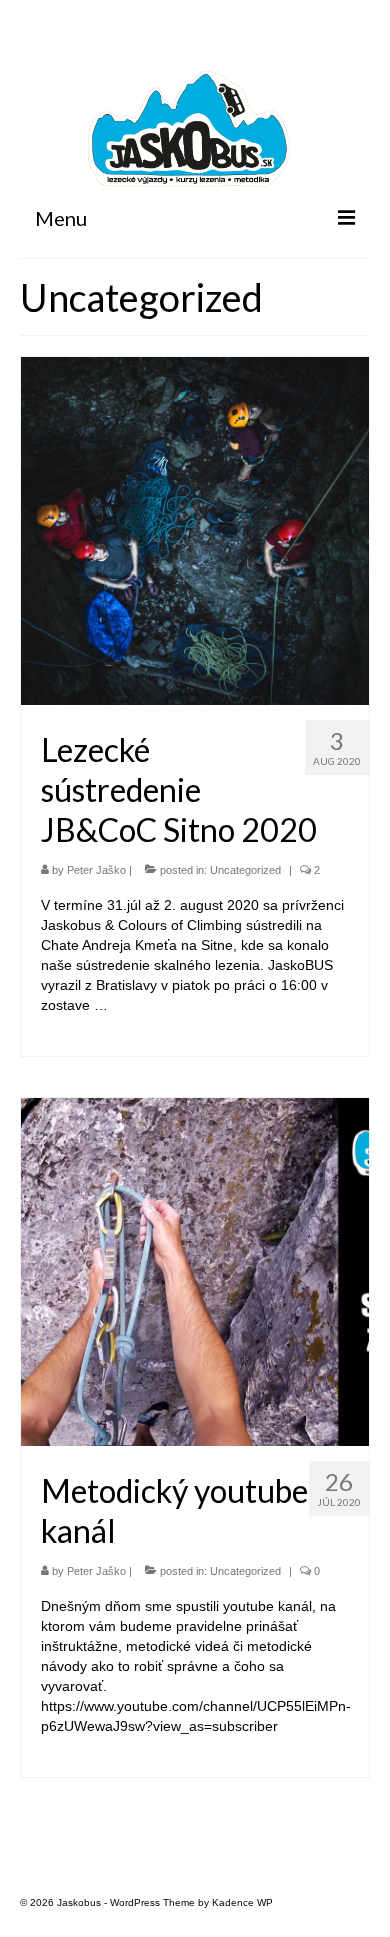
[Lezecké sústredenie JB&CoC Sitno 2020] (195, 530)
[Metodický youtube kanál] (195, 1271)
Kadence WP (242, 1902)
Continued (144, 1005)
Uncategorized (245, 870)
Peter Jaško (96, 870)
